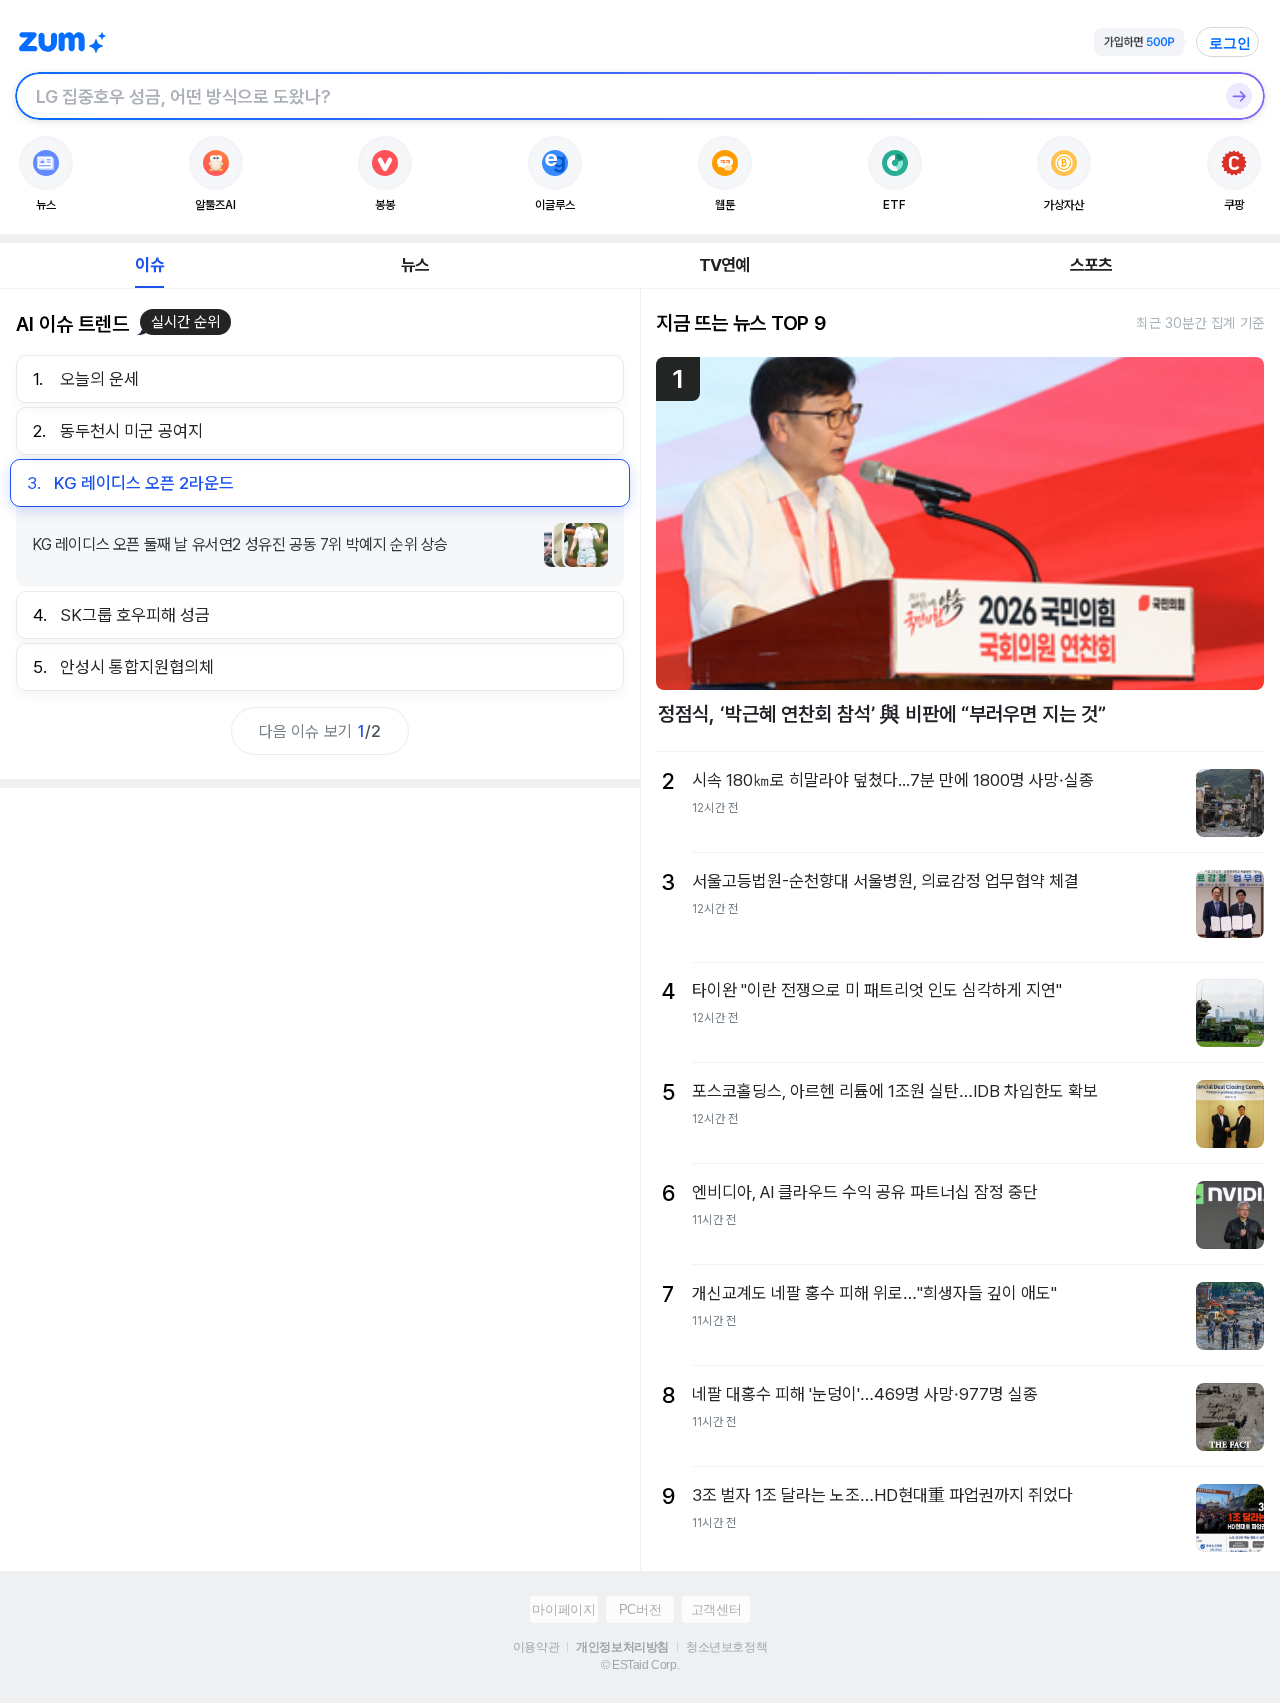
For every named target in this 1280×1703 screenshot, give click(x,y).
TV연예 (724, 265)
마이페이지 (563, 1609)
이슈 (149, 265)
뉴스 (415, 265)
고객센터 (716, 1609)
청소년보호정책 (726, 1647)
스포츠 (1091, 265)
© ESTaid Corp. (640, 1665)
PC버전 (640, 1609)
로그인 (1230, 43)
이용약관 (536, 1647)
